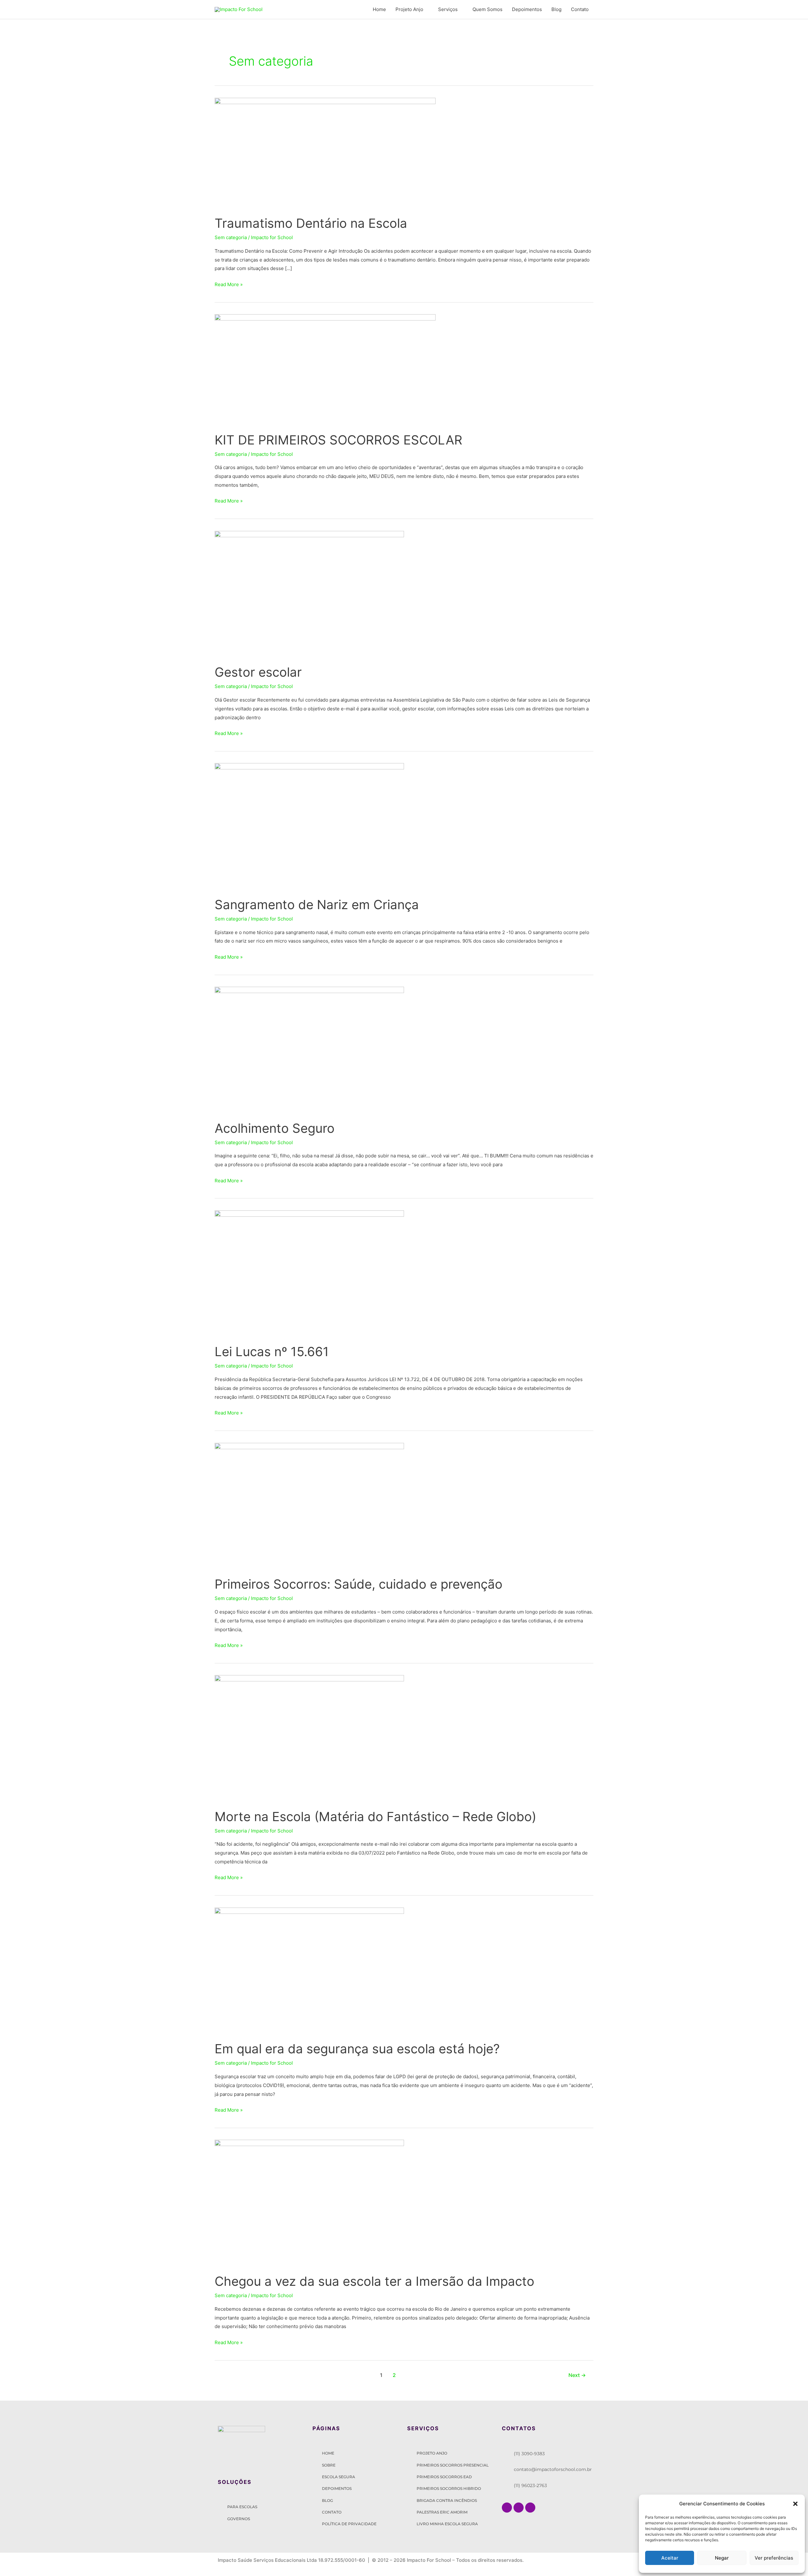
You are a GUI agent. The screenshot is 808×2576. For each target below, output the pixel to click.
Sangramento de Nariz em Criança (317, 905)
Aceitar (670, 2558)
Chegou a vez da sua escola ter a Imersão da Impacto (374, 2281)
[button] (795, 2504)
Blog (556, 9)
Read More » (229, 284)
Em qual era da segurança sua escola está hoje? (357, 2049)
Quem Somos (487, 9)
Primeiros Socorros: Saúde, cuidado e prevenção (359, 1584)
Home (379, 9)
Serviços (448, 9)
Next (577, 2375)
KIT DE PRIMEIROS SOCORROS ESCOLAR (339, 440)
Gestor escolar (258, 672)
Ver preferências (774, 2558)
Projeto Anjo (409, 9)
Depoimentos (527, 9)
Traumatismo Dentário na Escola (311, 223)
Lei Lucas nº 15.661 (272, 1352)
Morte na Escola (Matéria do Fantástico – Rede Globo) (375, 1817)
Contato (580, 9)
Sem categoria (231, 237)
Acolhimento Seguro (275, 1128)
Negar (722, 2558)
